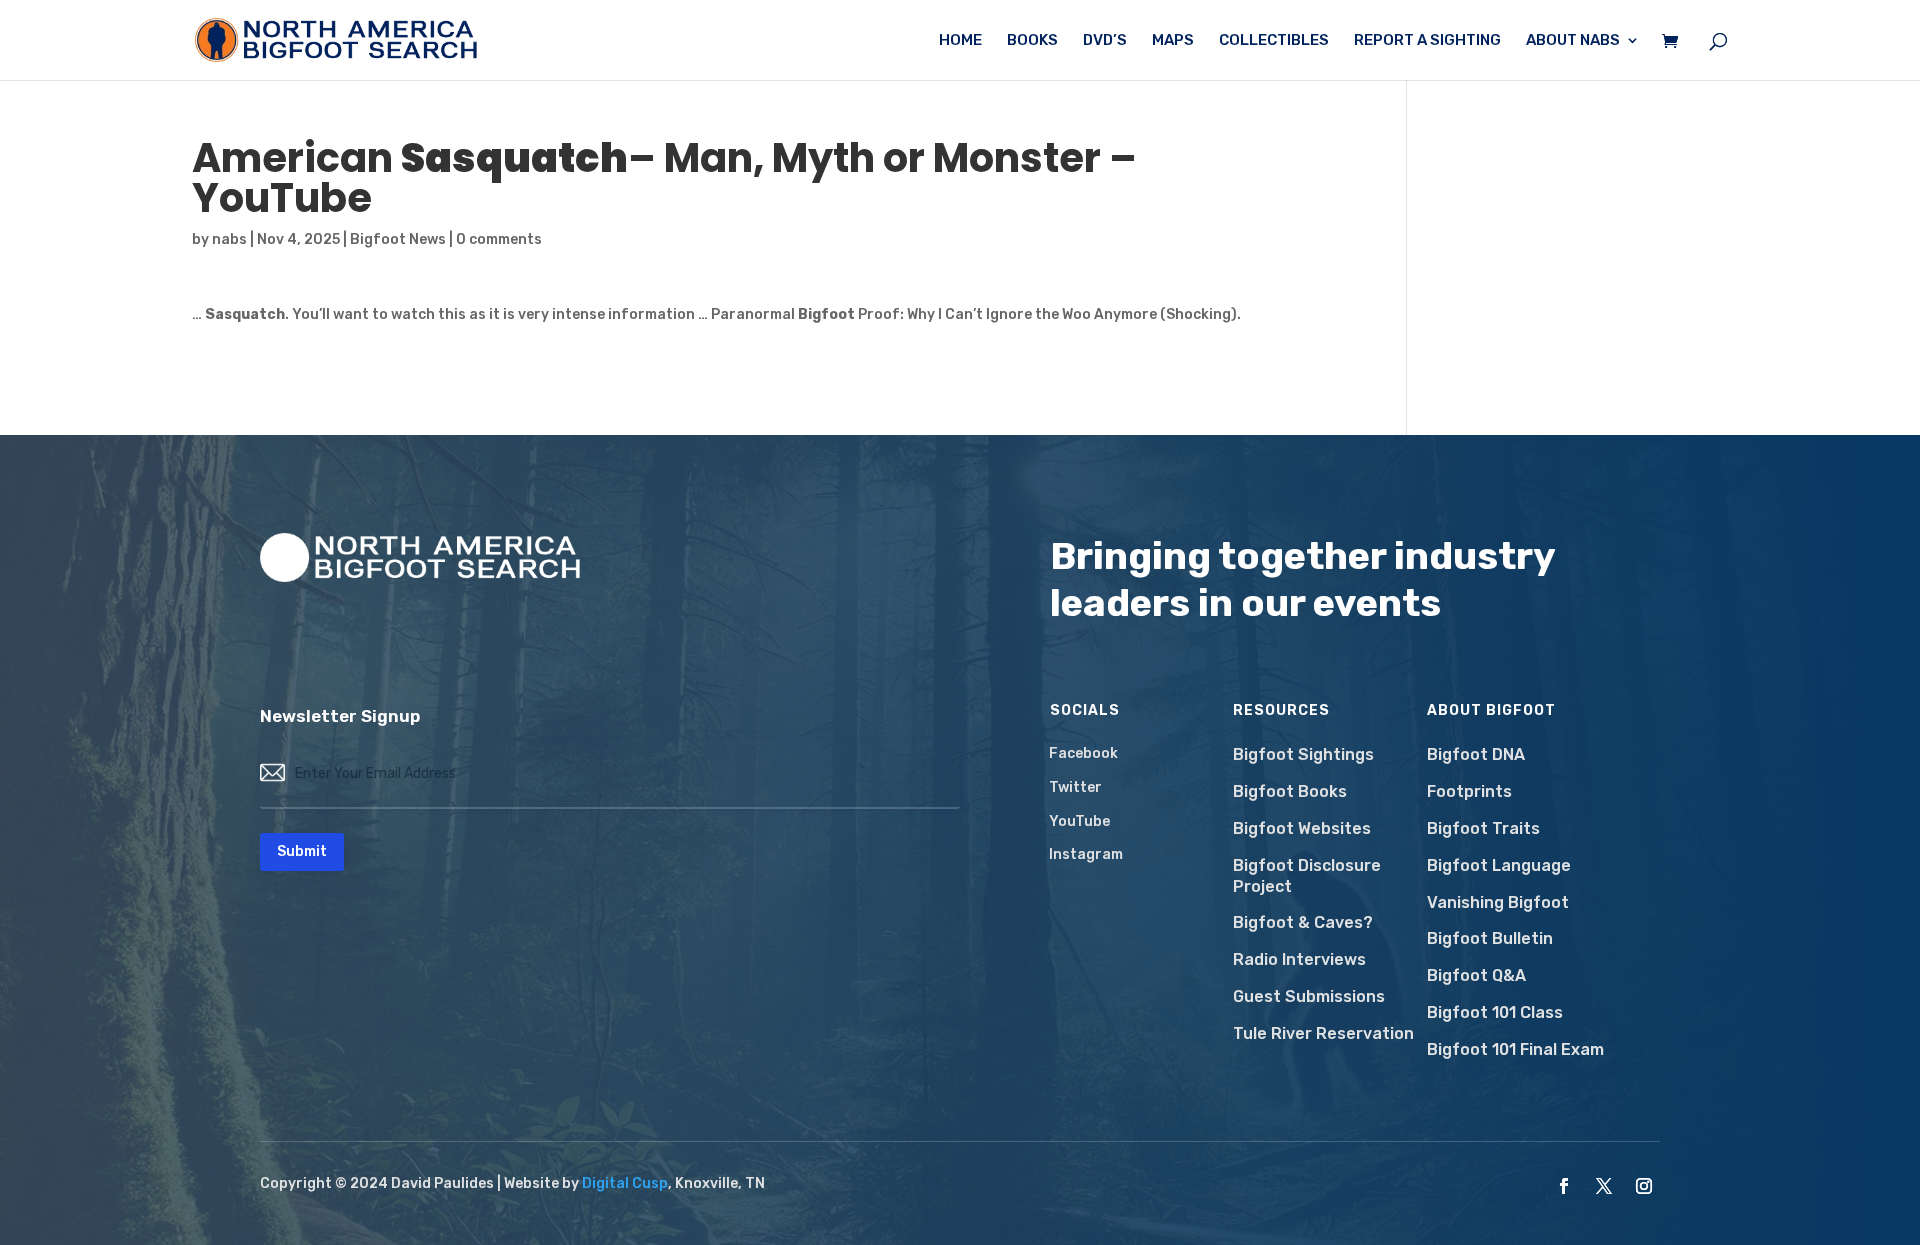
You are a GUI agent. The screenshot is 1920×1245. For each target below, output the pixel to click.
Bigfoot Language (1499, 865)
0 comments (499, 239)
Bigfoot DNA (1476, 754)
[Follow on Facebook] (1564, 1186)
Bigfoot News (398, 239)
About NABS (1573, 41)
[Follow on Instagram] (1644, 1186)
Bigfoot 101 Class (1495, 1012)
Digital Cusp (625, 1183)
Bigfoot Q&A (1476, 975)
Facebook (1083, 753)
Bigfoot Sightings (1303, 754)
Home (960, 41)
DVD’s (1105, 41)
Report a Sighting (1427, 41)
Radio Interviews (1299, 959)
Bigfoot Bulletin (1490, 938)
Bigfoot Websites (1302, 828)
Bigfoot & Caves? (1303, 922)
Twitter (1075, 787)
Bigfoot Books (1290, 791)
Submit (302, 851)
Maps (1173, 41)
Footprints (1469, 791)
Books (1032, 41)
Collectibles (1274, 41)
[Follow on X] (1604, 1186)
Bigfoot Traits (1483, 828)
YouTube (1079, 821)
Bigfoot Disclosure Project (1307, 876)
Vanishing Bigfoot (1498, 902)
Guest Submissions (1309, 996)
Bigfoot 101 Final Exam (1515, 1049)
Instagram (1086, 854)
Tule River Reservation (1323, 1033)
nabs (229, 239)
